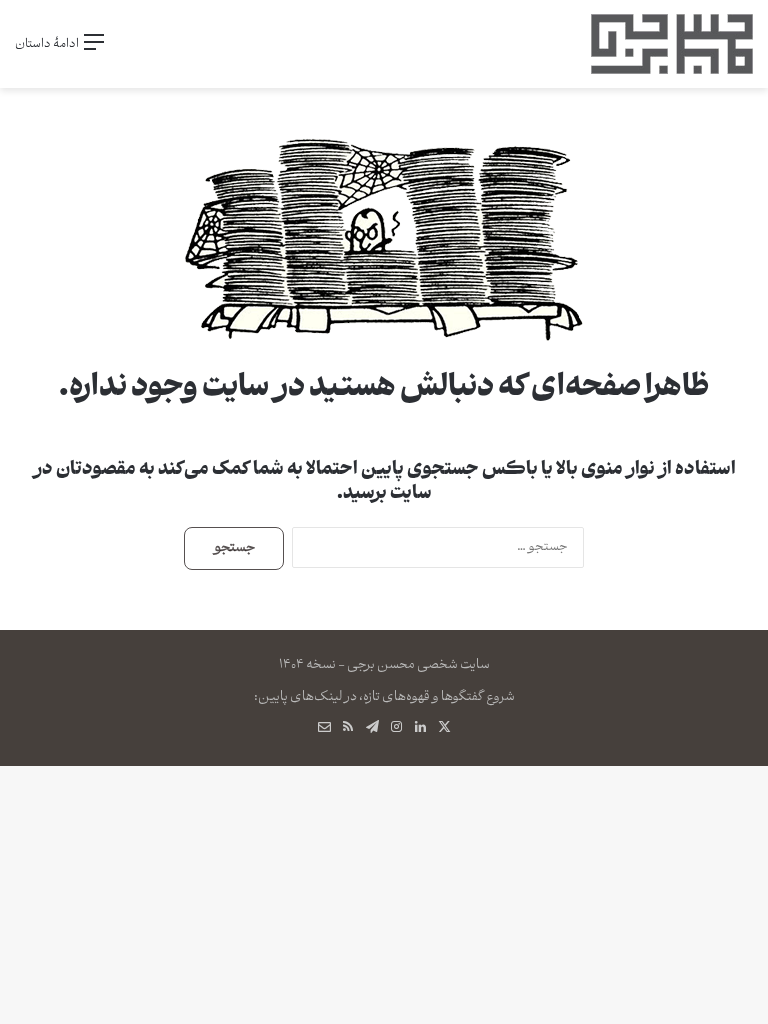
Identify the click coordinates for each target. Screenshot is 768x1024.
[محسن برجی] (672, 44)
